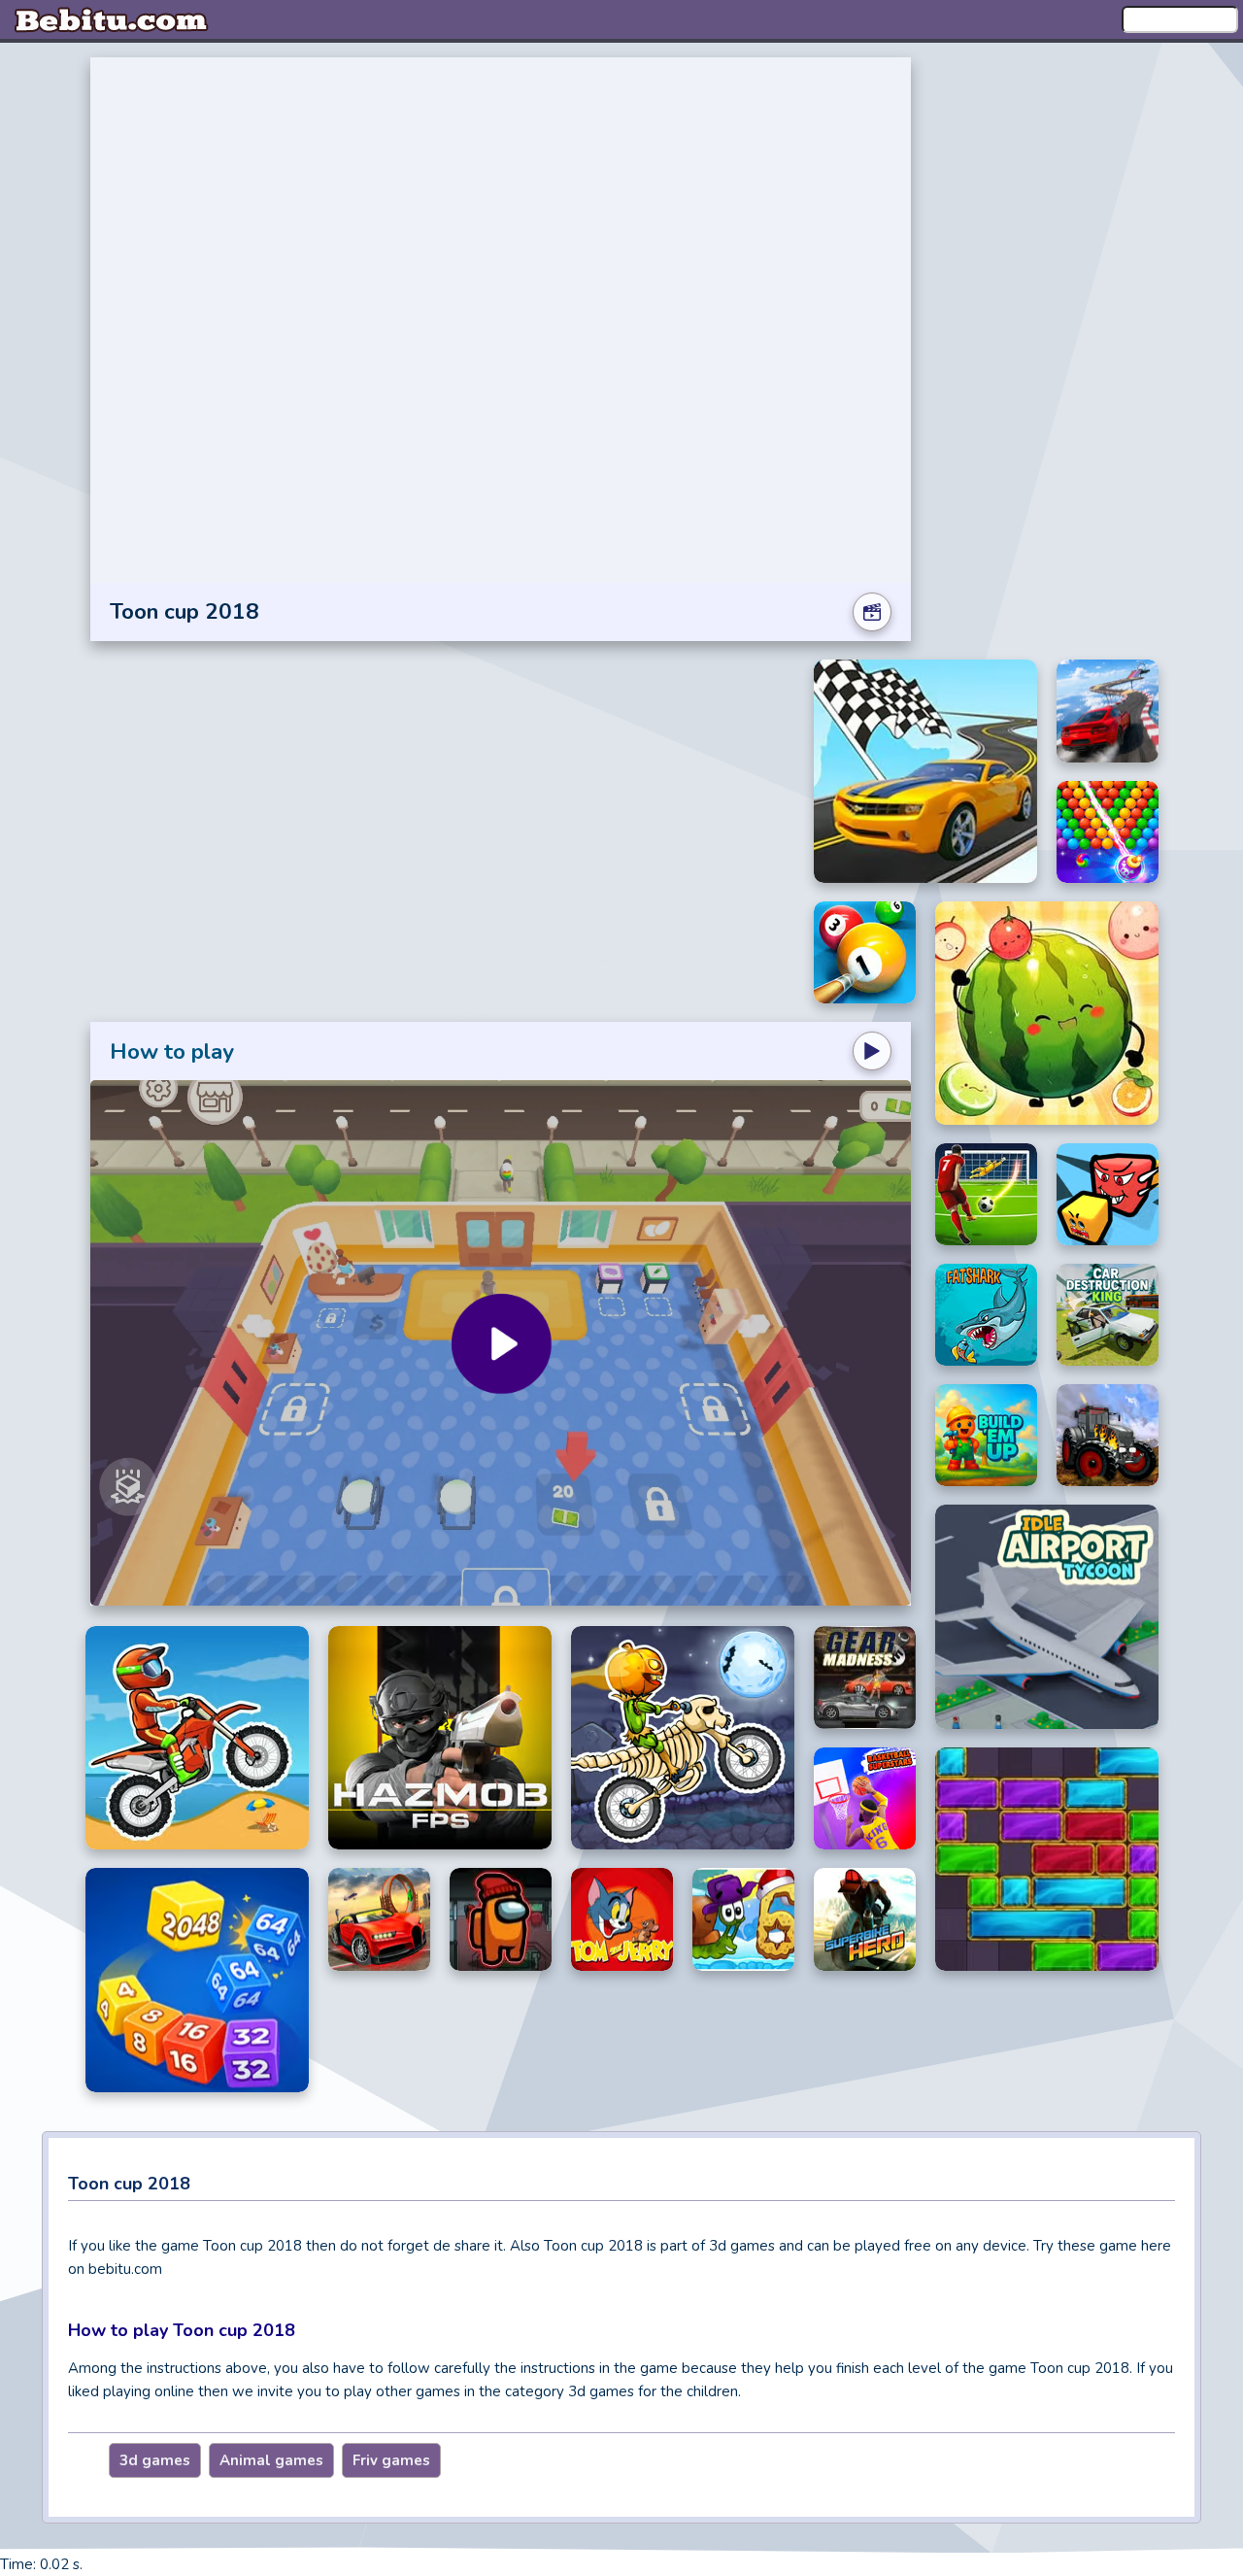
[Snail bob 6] (743, 1919)
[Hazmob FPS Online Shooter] (440, 1738)
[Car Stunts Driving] (1108, 711)
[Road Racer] (925, 771)
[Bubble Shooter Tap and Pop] (1108, 832)
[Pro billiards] (865, 952)
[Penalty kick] (986, 1194)
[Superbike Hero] (865, 1919)
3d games (155, 2460)
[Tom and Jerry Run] (622, 1919)
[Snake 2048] (1108, 1194)
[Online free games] (112, 19)
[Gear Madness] (865, 1678)
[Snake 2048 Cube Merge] (197, 1980)
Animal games (271, 2460)
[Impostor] (501, 1919)
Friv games (391, 2460)
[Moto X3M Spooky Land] (683, 1738)
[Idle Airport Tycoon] (1047, 1617)
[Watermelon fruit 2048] (1047, 1013)
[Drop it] (1047, 1859)
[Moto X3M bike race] (197, 1738)
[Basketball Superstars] (865, 1799)
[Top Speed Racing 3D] (379, 1919)
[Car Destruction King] (1108, 1315)
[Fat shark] (986, 1315)
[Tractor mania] (1108, 1435)
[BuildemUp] (986, 1435)
